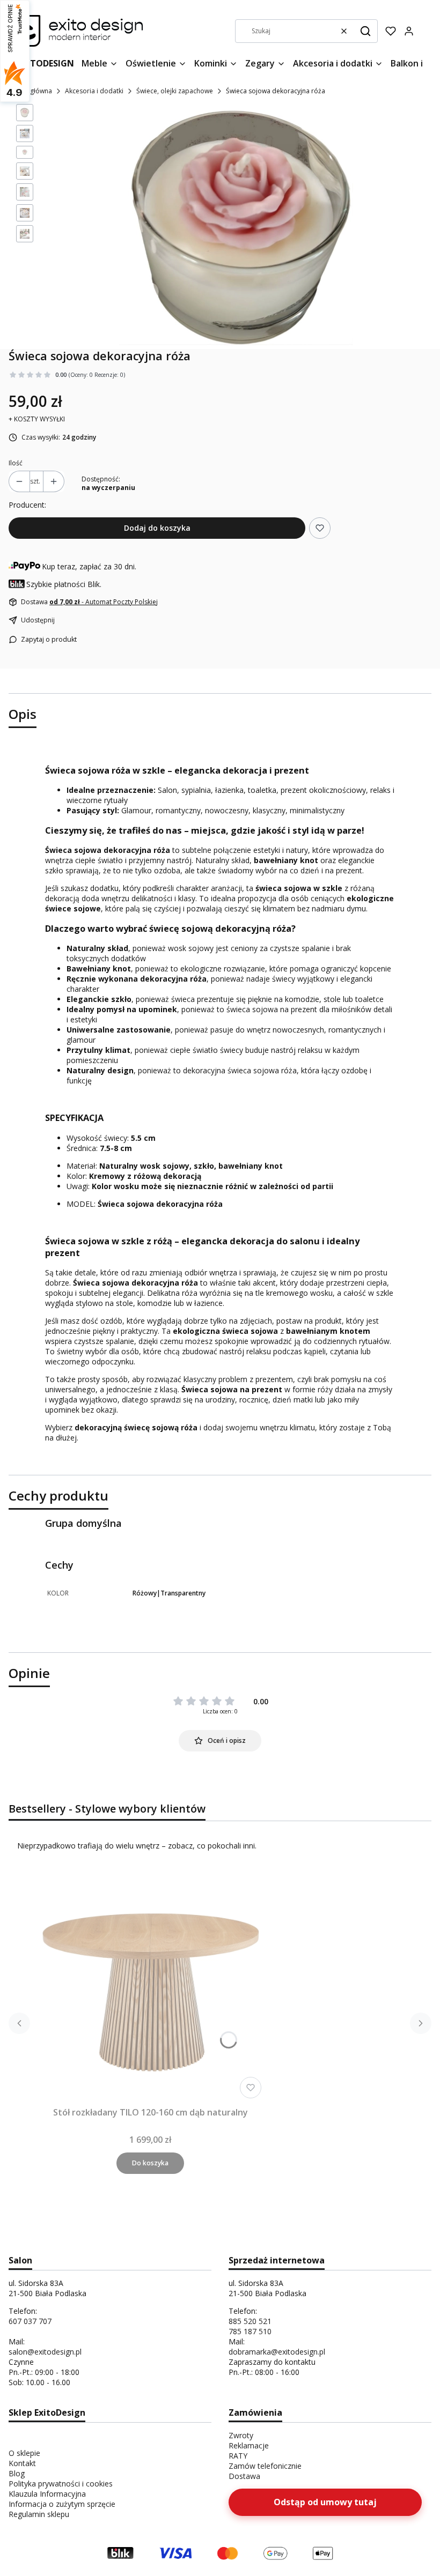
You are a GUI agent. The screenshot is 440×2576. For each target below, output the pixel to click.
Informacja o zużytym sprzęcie (62, 2504)
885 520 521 (250, 2321)
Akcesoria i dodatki (94, 91)
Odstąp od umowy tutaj (325, 2502)
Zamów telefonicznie (265, 2466)
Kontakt (22, 2463)
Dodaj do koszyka (157, 528)
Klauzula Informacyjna (47, 2494)
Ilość (16, 463)
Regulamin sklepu (39, 2514)
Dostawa (244, 2476)
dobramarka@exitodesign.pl (277, 2352)
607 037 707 (30, 2321)
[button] (365, 31)
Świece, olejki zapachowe (175, 91)
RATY (238, 2456)
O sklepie (24, 2453)
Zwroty (241, 2435)
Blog (17, 2473)
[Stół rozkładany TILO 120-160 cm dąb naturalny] (150, 1987)
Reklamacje (249, 2445)
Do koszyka (150, 2163)
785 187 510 (250, 2331)
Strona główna (30, 91)
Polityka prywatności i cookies (61, 2484)
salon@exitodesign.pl (45, 2352)
